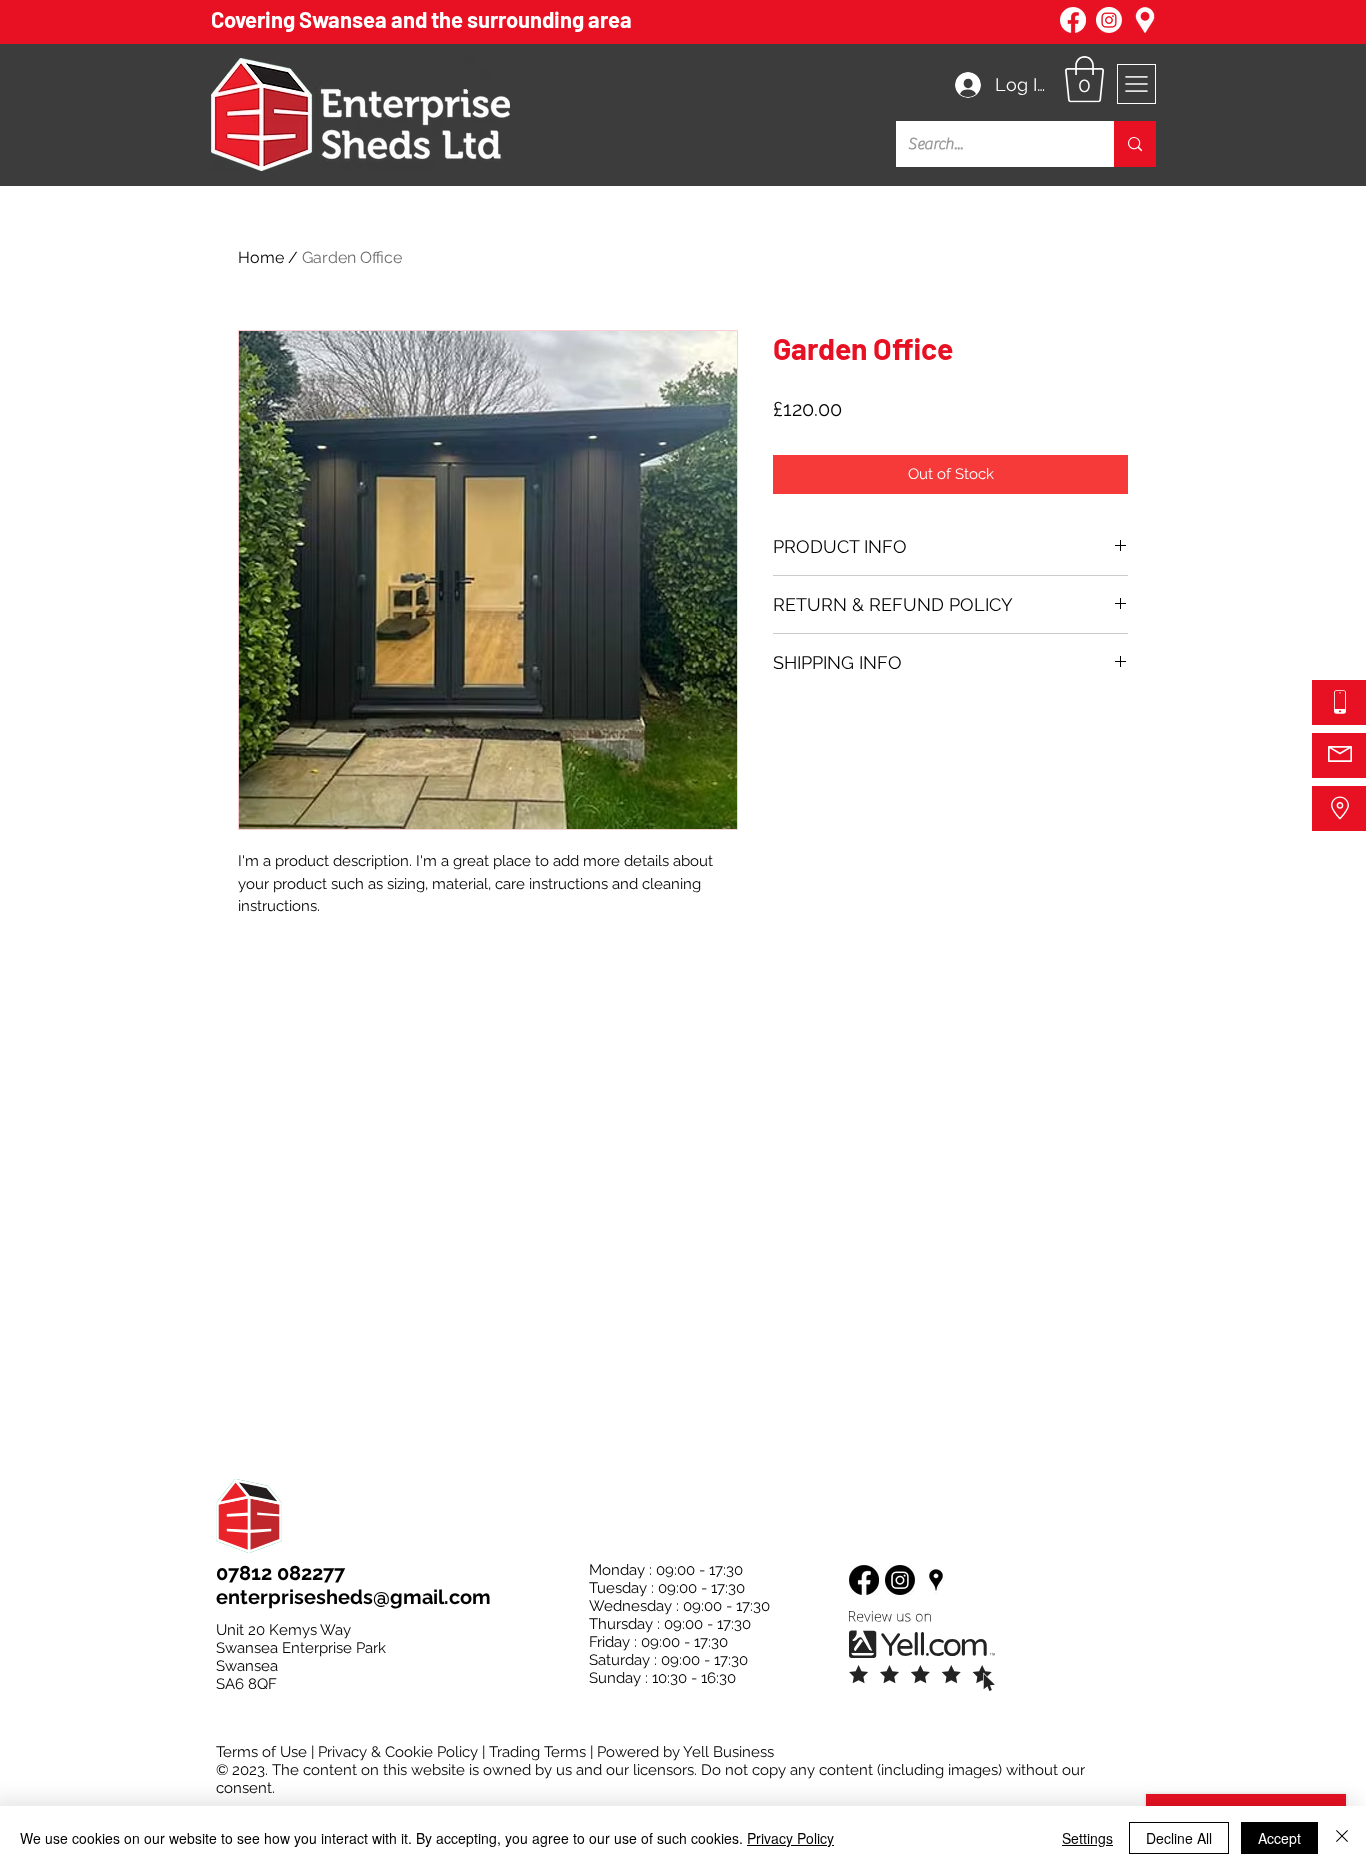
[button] (1084, 79)
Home (261, 257)
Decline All (1179, 1838)
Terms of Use (261, 1752)
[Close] (1342, 1838)
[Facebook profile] (864, 1580)
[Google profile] (1145, 20)
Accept (1279, 1838)
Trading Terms (537, 1752)
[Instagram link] (1109, 20)
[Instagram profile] (900, 1580)
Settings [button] (1087, 1838)
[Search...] (1135, 144)
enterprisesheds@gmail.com (353, 1597)
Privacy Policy (790, 1838)
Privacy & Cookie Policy (398, 1752)
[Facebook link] (1073, 20)
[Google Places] (936, 1580)
